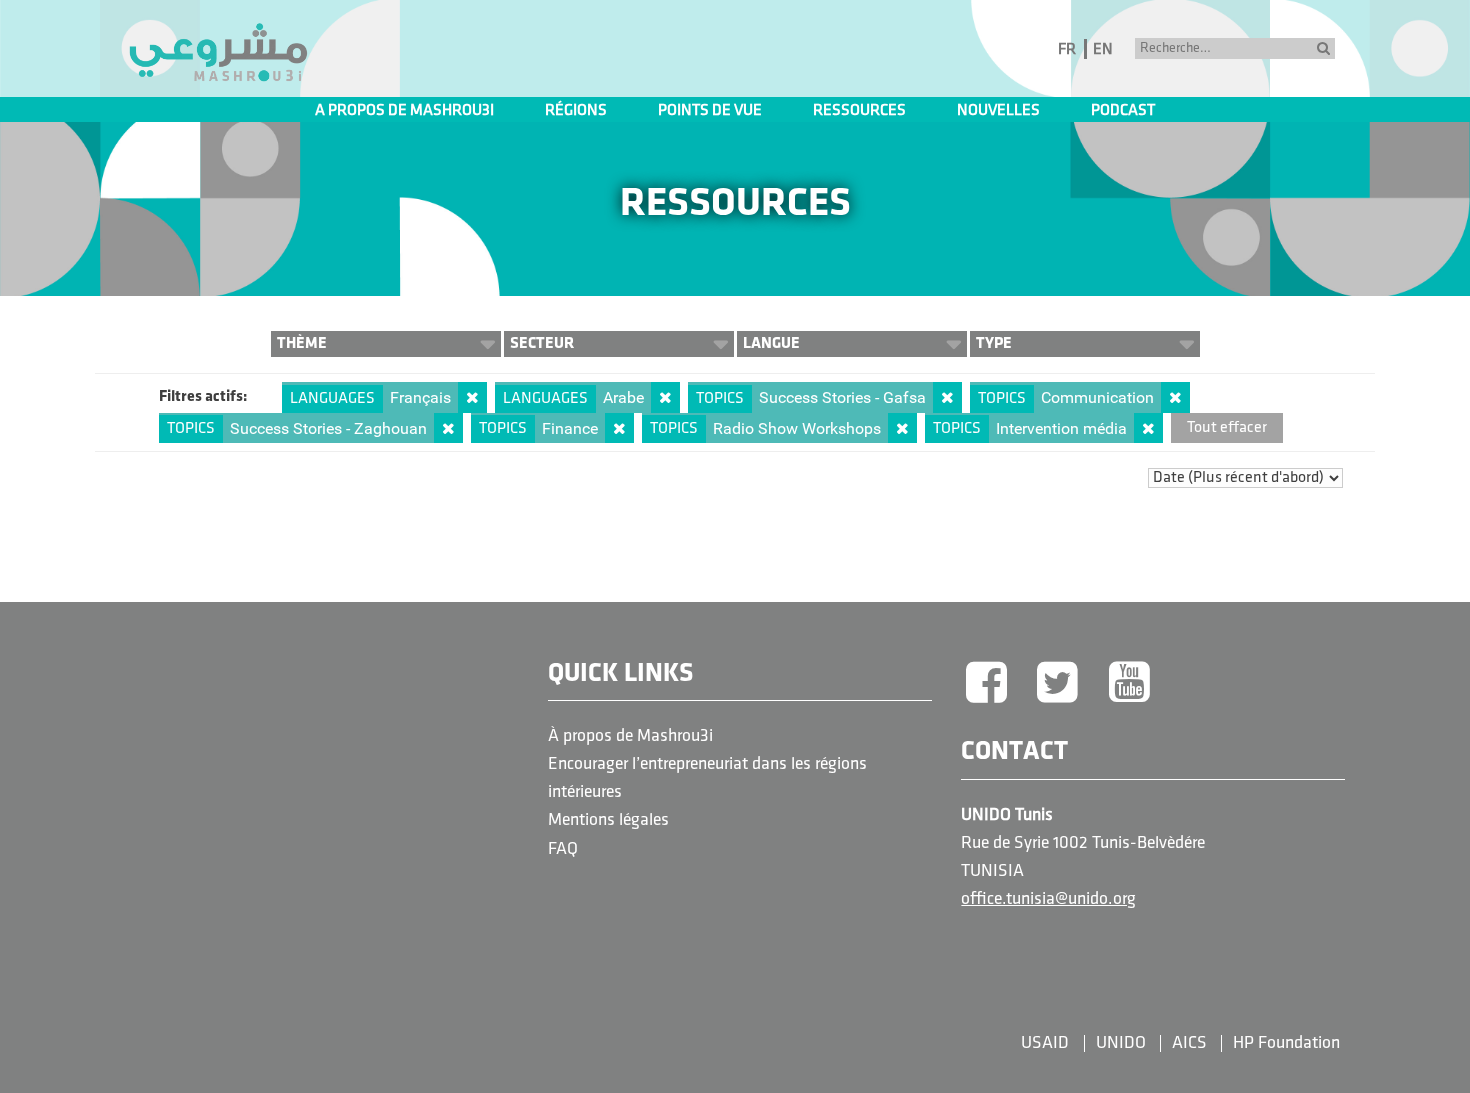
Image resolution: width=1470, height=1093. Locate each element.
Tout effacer (1227, 428)
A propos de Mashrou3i (404, 111)
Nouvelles (998, 111)
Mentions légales (608, 820)
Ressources (859, 111)
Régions (576, 111)
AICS (1189, 1043)
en (1103, 50)
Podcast (1123, 111)
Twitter (1058, 684)
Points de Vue (710, 111)
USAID (1045, 1043)
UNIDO (1121, 1043)
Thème (302, 343)
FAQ (563, 849)
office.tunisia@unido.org (1048, 899)
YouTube (1130, 684)
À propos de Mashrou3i (630, 736)
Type (994, 343)
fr (1067, 50)
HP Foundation (1286, 1043)
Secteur (542, 343)
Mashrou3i (218, 53)
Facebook (986, 684)
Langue (771, 343)
